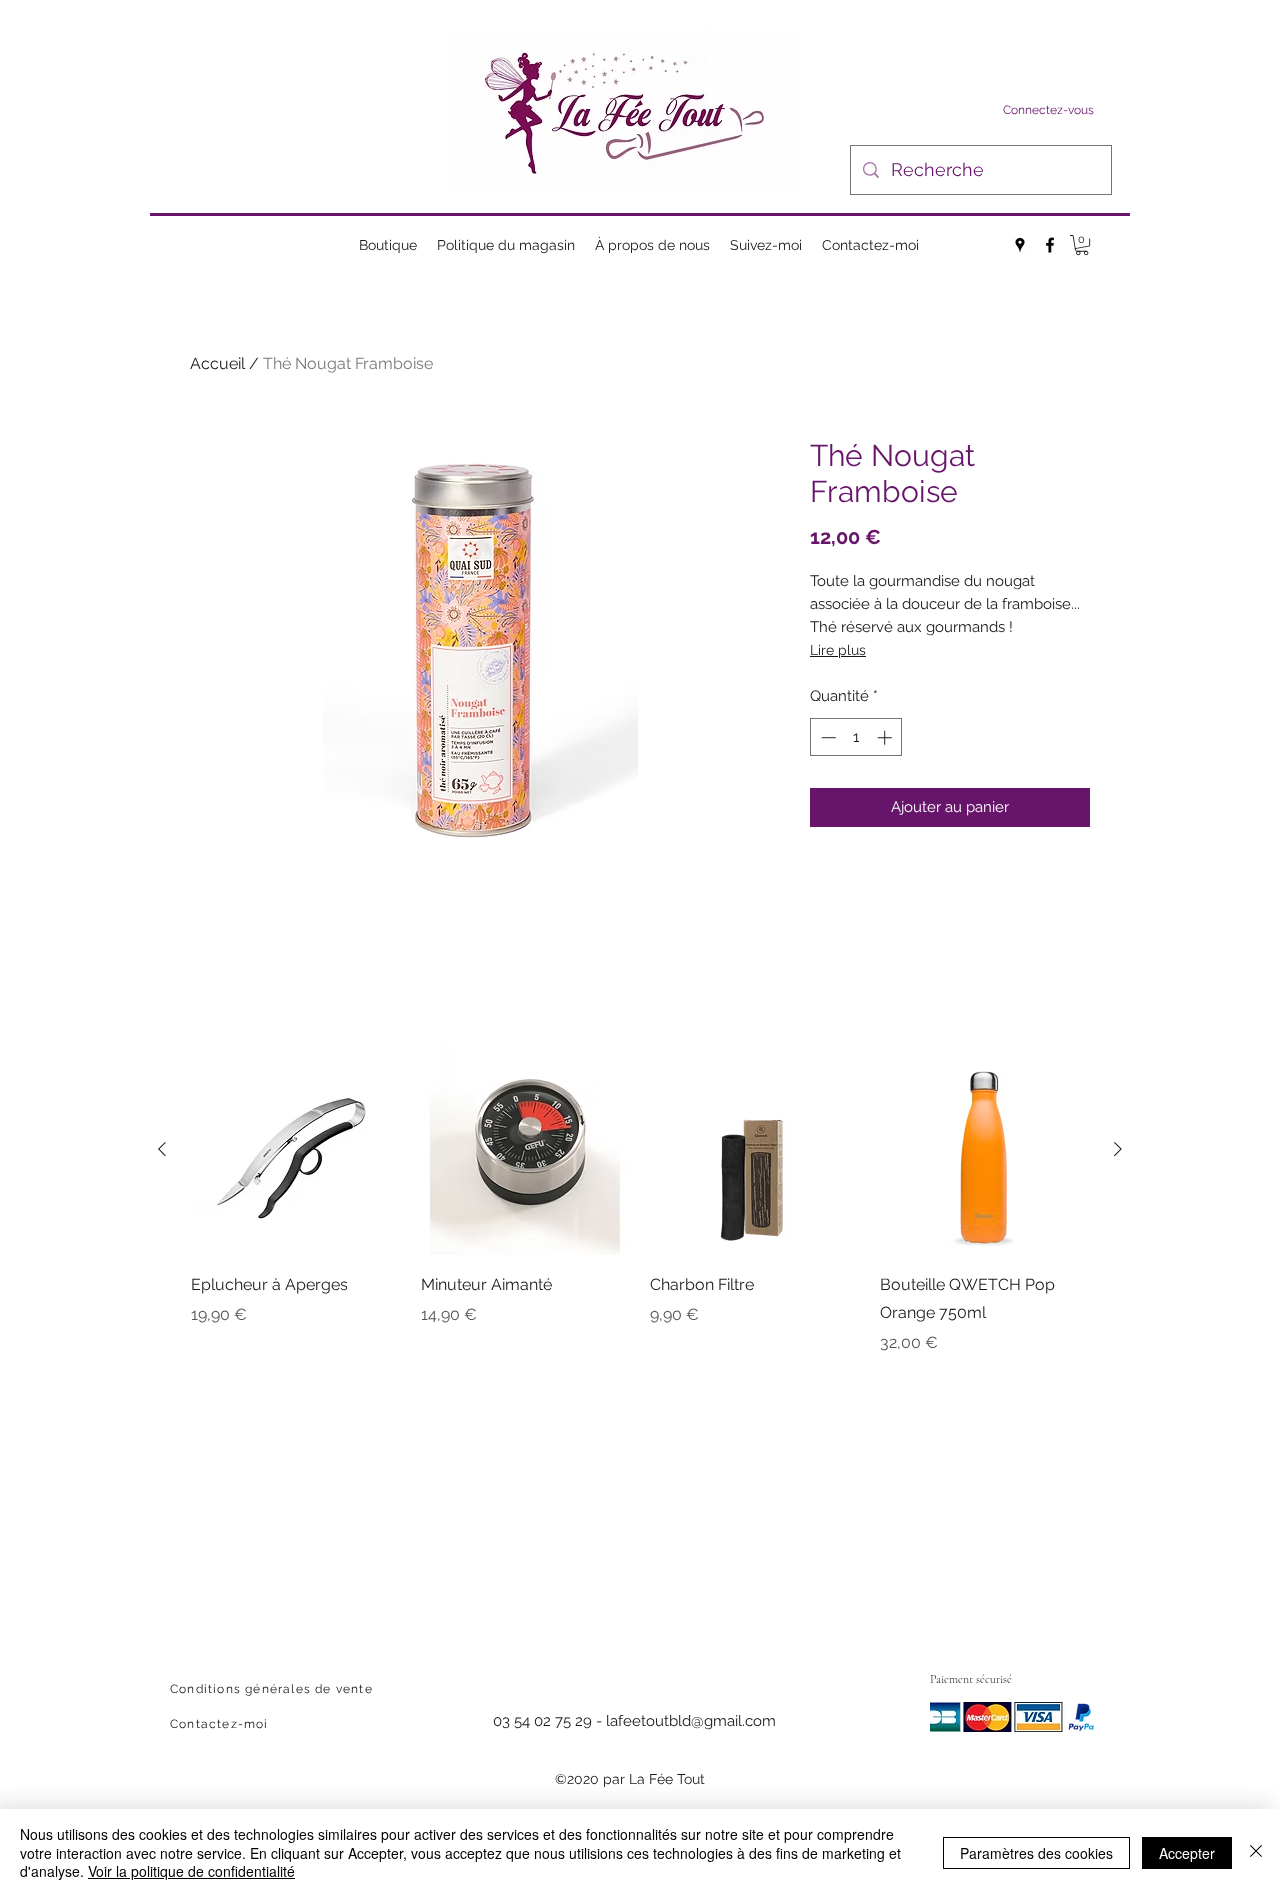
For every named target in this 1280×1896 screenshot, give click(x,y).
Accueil (217, 363)
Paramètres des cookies (1036, 1853)
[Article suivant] (1118, 1149)
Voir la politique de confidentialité (191, 1871)
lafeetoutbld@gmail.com (691, 1721)
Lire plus (838, 650)
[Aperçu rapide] (296, 1150)
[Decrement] (826, 737)
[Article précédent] (162, 1149)
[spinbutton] (856, 737)
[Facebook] (1050, 245)
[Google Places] (1020, 245)
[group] (640, 1200)
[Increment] (886, 737)
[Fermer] (1256, 1852)
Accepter (1187, 1853)
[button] (1082, 245)
